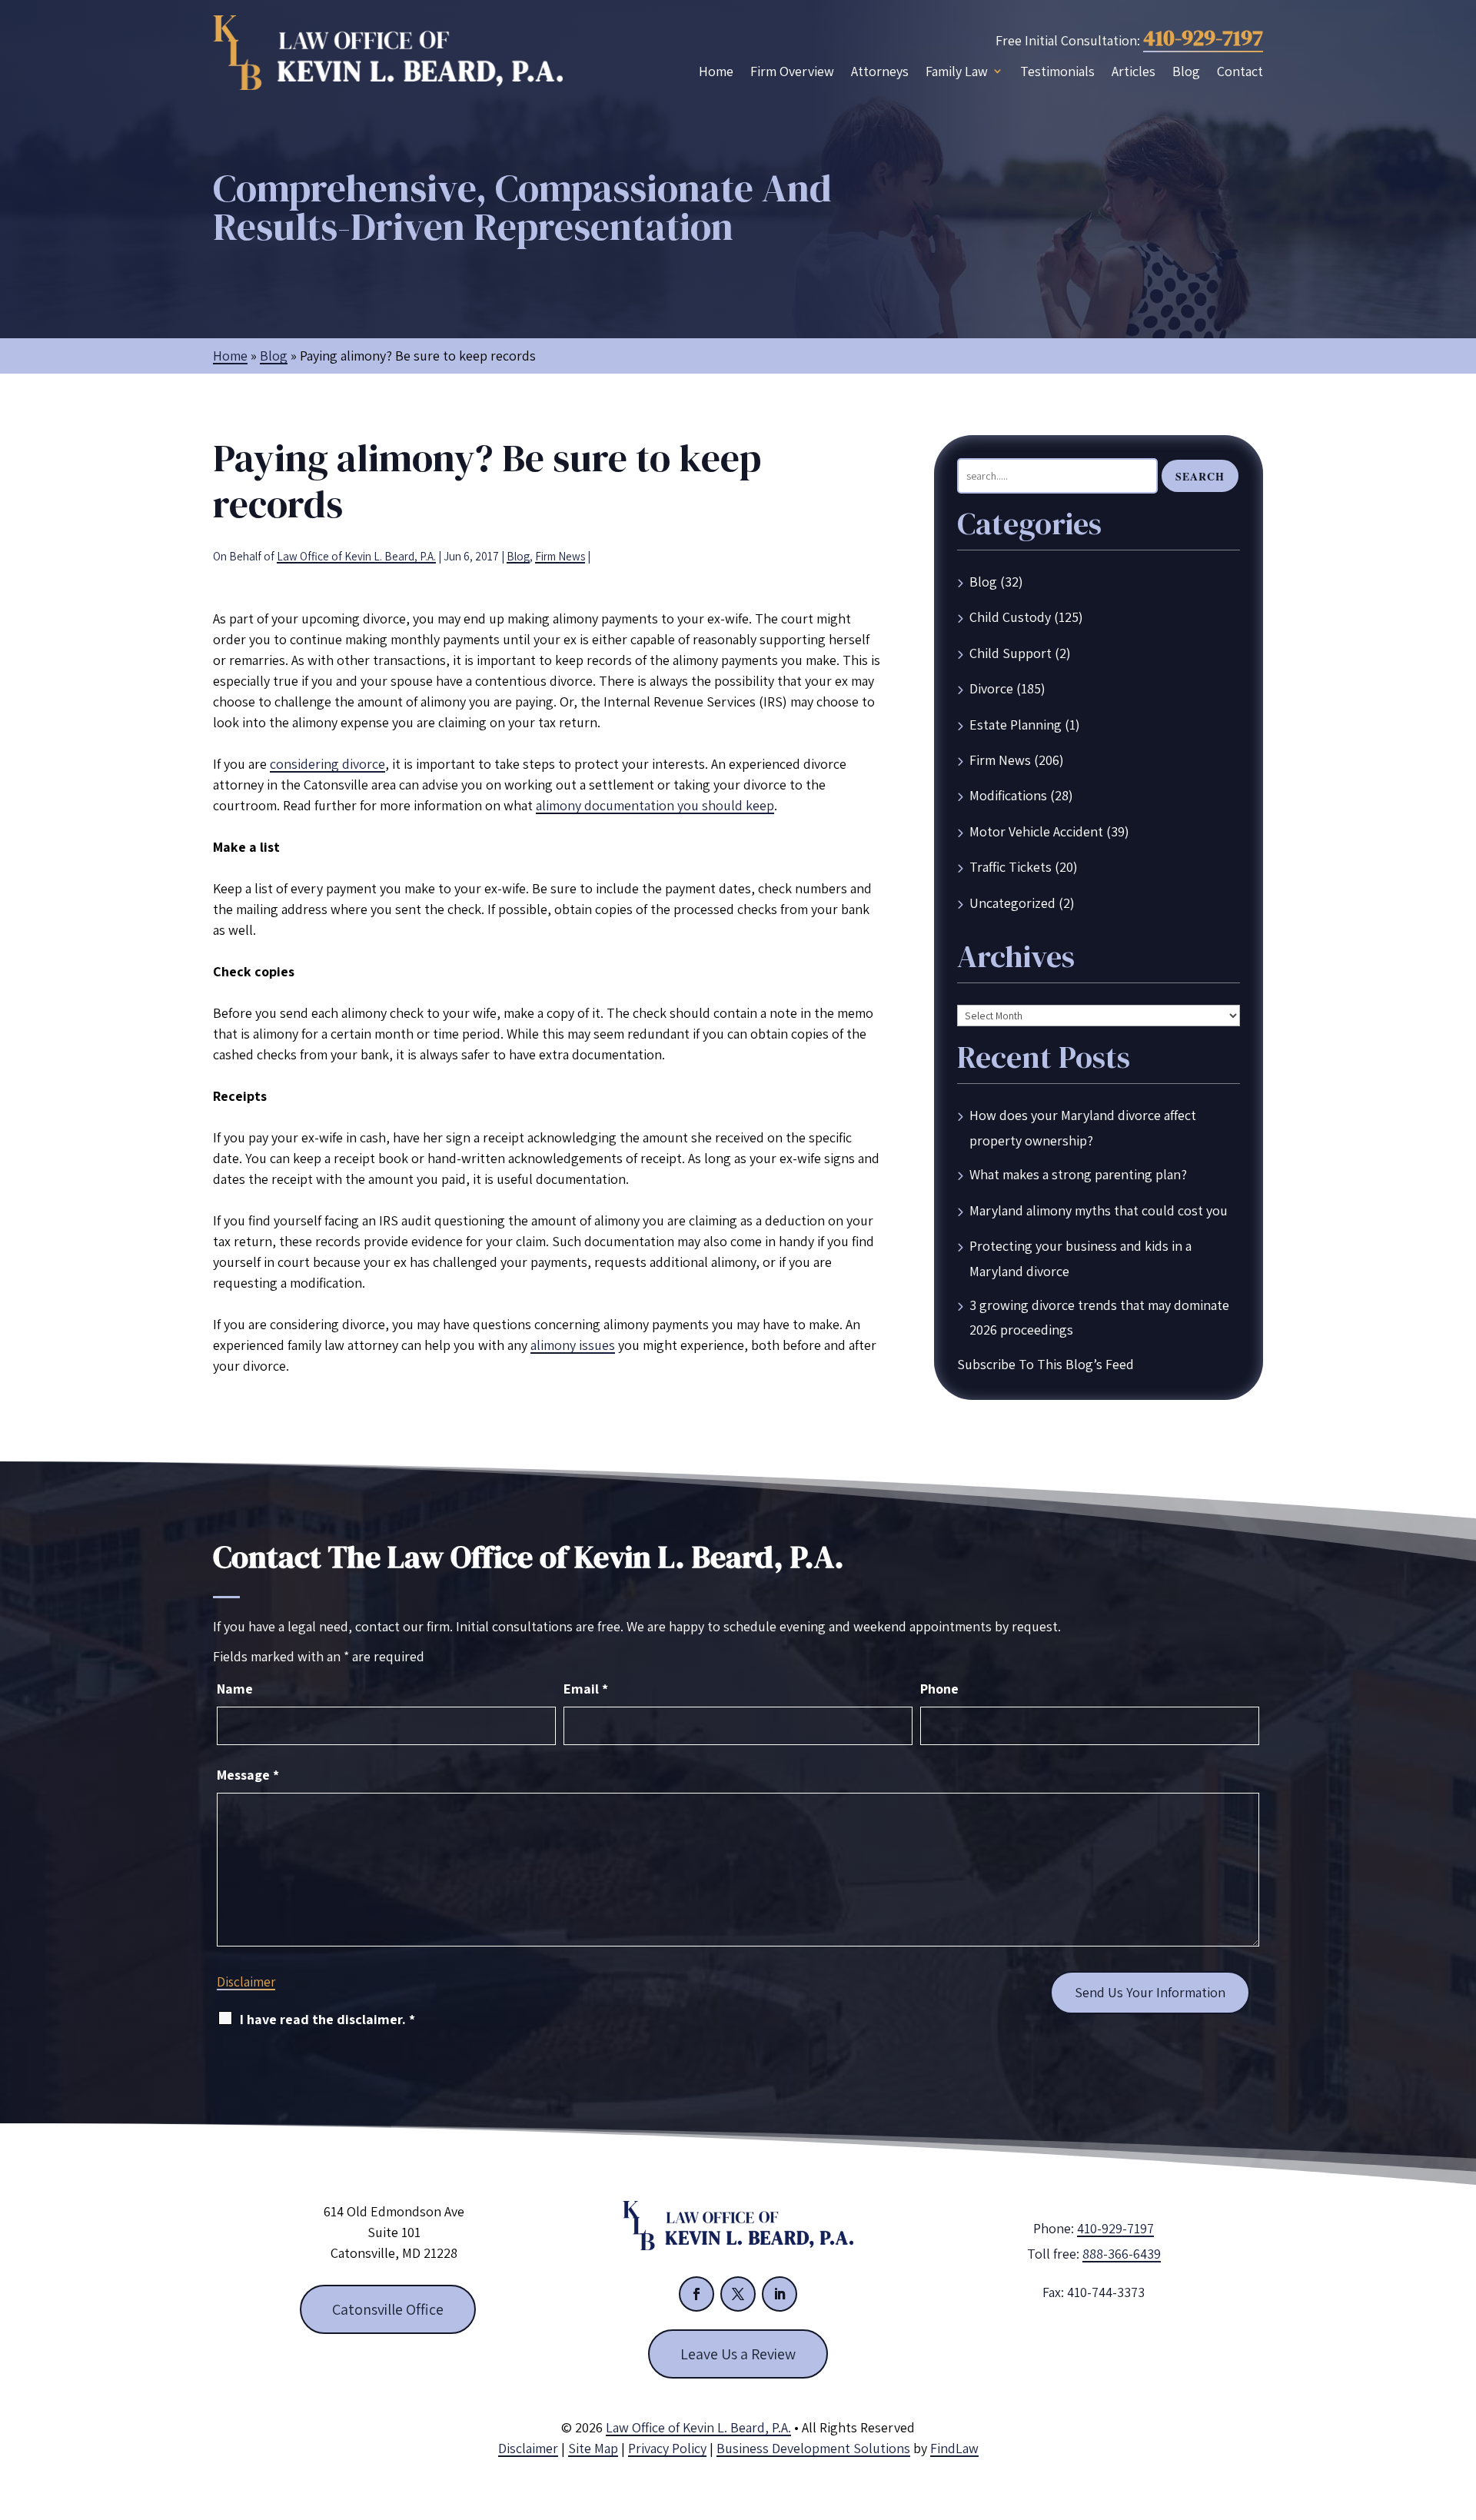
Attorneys (880, 71)
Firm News (560, 556)
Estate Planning (1016, 725)
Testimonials (1057, 71)
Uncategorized (1012, 903)
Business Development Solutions (813, 2448)
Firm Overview (792, 71)
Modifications (1008, 795)
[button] (1461, 2409)
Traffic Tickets (1011, 867)
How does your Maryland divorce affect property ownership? (1083, 1127)
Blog (1186, 71)
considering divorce (327, 764)
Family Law (957, 71)
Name (235, 1689)
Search (1200, 476)
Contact (1240, 71)
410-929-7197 (1203, 38)
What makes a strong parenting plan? (1078, 1174)
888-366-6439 (1122, 2254)
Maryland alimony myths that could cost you (1099, 1210)
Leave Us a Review (738, 2354)
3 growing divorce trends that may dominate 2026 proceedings (1099, 1317)
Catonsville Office (388, 2309)
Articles (1134, 71)
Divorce (991, 688)
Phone (939, 1689)
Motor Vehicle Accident (1036, 831)
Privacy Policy (667, 2448)
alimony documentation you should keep (655, 805)
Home (716, 71)
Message (248, 1775)
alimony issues (573, 1345)
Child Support (1011, 653)
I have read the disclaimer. (327, 2019)
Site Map (593, 2448)
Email (586, 1689)
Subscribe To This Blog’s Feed (1045, 1364)
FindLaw (954, 2448)
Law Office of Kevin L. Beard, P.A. (356, 556)
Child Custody (1010, 617)
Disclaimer (246, 1982)
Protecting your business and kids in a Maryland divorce (1080, 1258)
